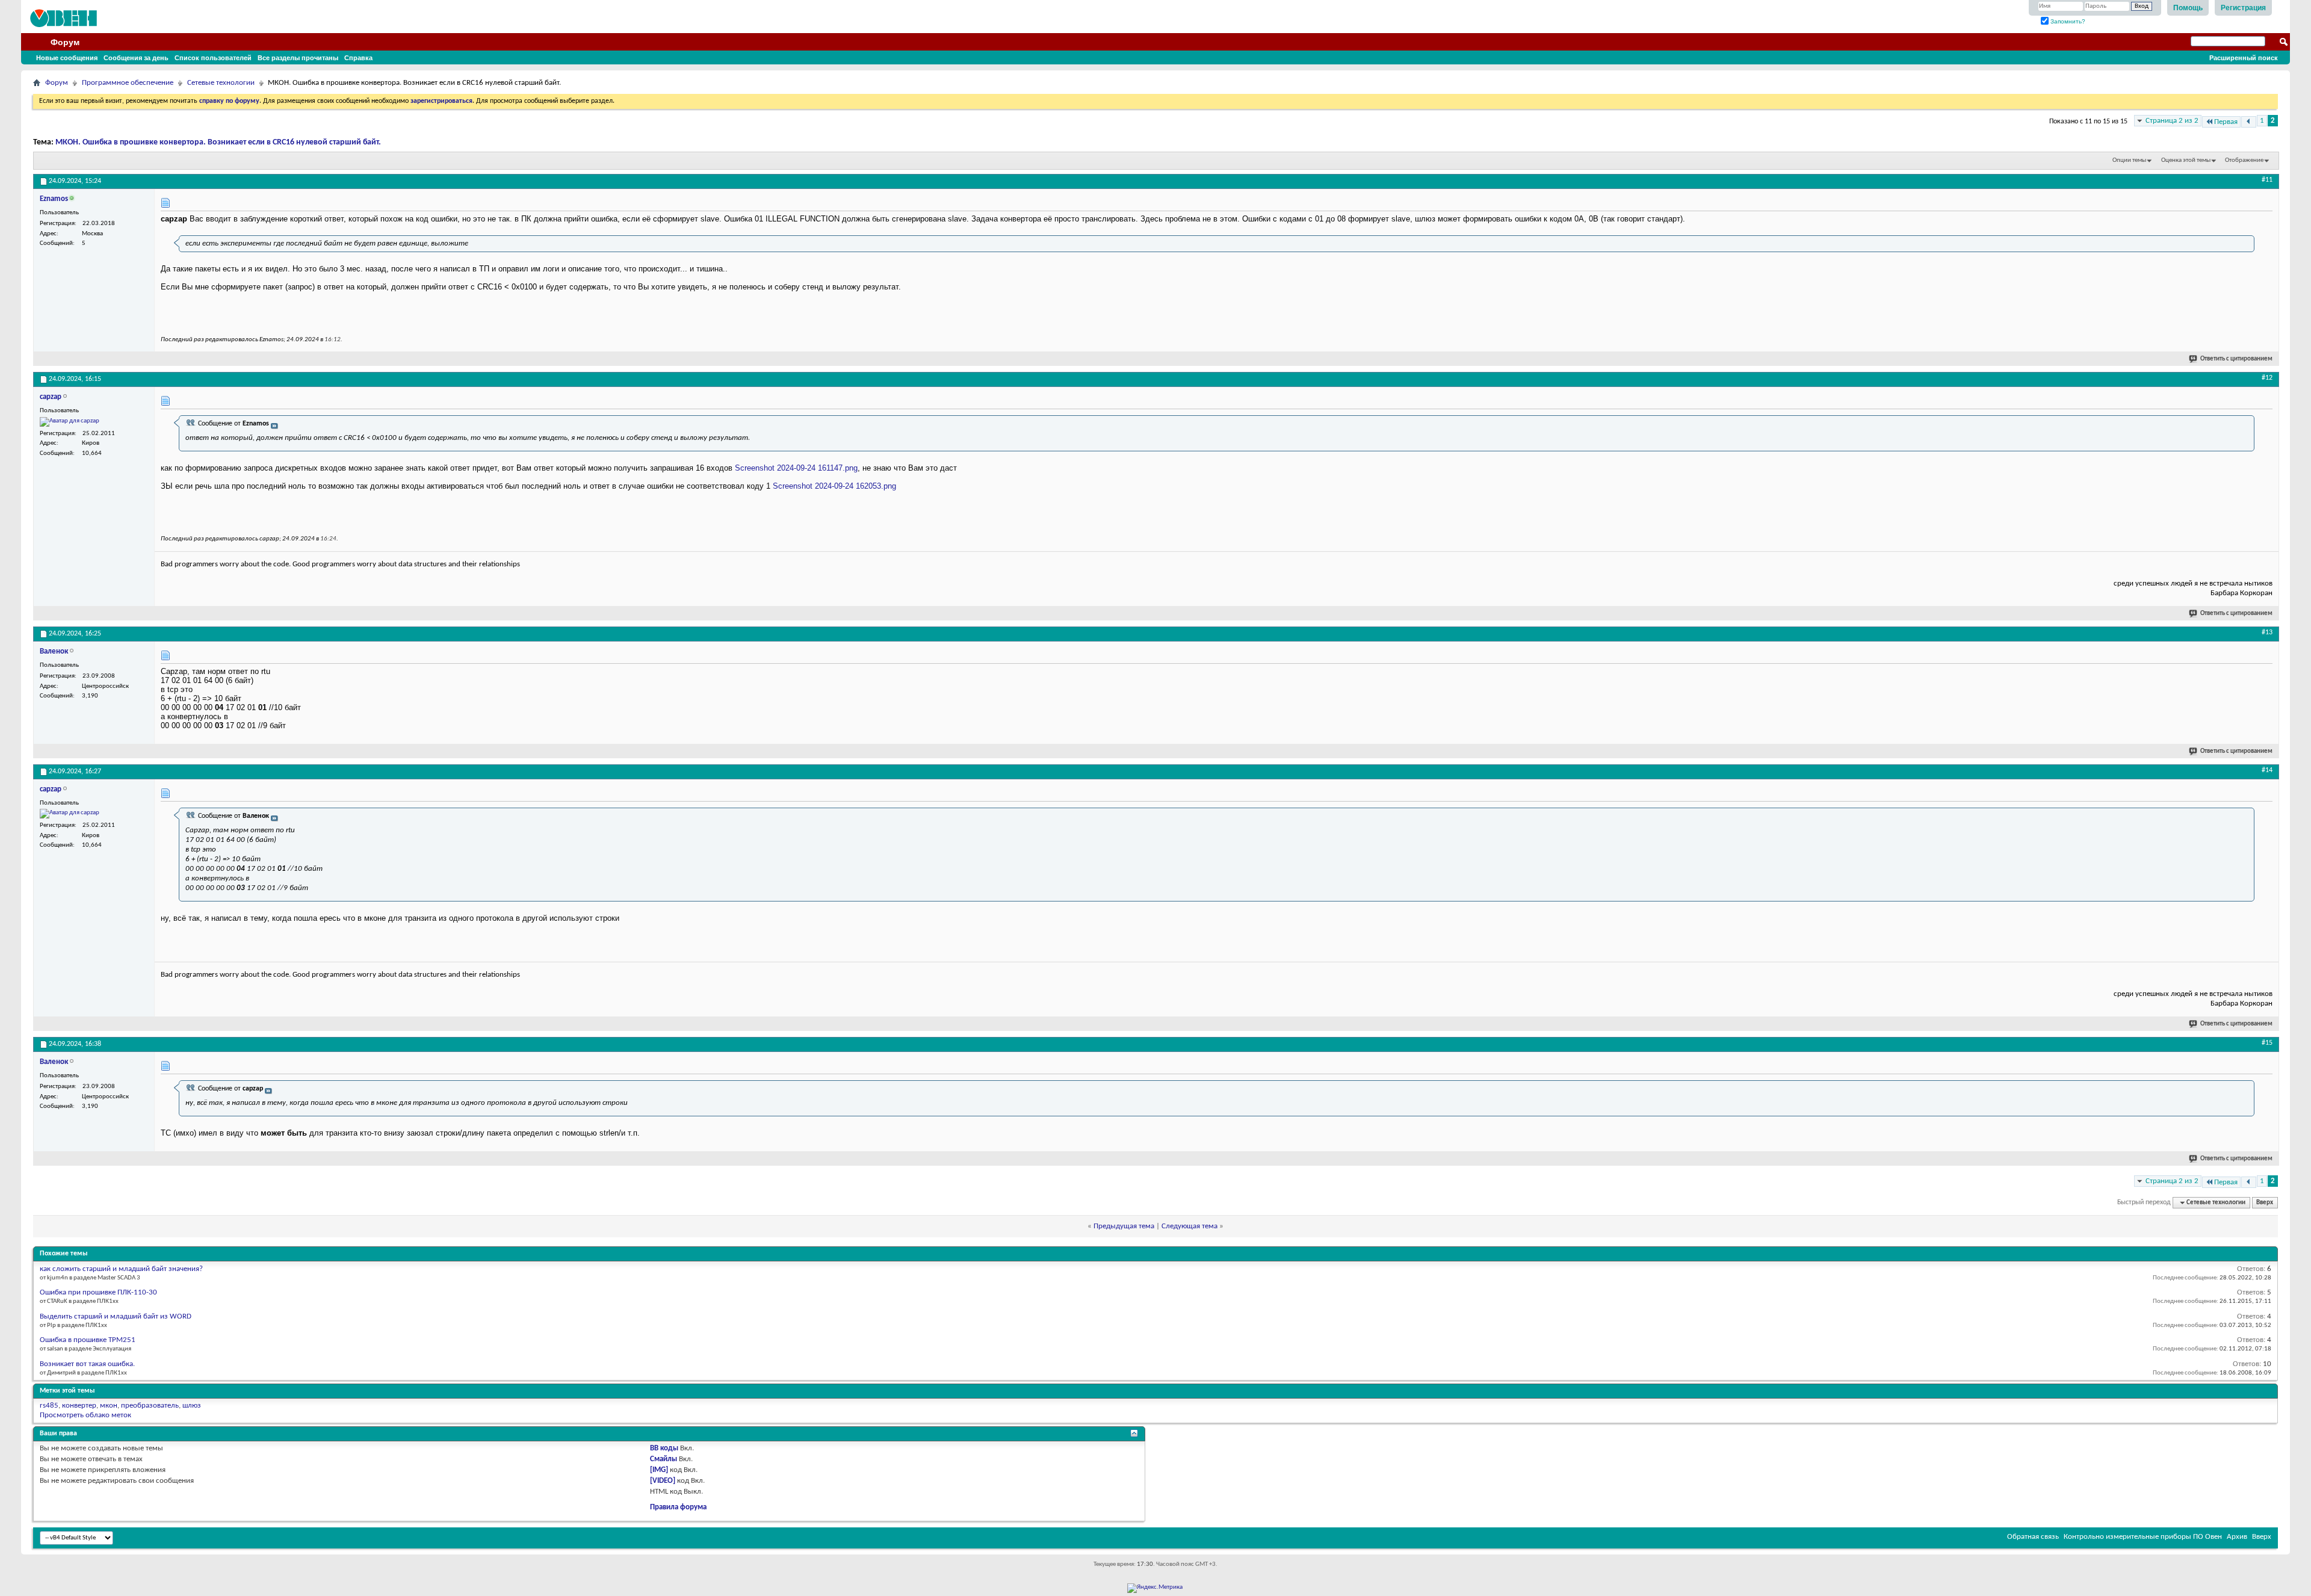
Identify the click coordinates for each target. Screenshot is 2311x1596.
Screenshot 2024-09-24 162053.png (834, 486)
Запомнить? (2067, 21)
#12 (2267, 378)
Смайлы (664, 1459)
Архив (2237, 1537)
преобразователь (150, 1406)
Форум (65, 42)
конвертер (79, 1406)
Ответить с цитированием (2236, 359)
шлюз (192, 1406)
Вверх (2265, 1203)
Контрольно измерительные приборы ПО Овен (2143, 1537)
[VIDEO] (663, 1481)
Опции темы (2129, 160)
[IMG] (659, 1470)
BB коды (664, 1448)
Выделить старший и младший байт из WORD (116, 1316)
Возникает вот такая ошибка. (87, 1364)
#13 (2267, 633)
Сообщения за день (136, 58)
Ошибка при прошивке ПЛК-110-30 (98, 1292)
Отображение (2244, 160)
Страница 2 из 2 (2172, 121)
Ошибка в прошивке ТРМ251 (88, 1340)
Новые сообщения (67, 58)
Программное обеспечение (128, 83)
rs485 (49, 1406)
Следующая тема (1190, 1226)
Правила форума (678, 1507)
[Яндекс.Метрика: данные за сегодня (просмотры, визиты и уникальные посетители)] (1155, 1588)
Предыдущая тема (1124, 1226)
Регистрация (2243, 8)
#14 (2267, 770)
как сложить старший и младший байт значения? (121, 1269)
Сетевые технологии (221, 83)
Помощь (2188, 8)
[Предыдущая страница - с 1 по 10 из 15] (2249, 122)
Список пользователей (213, 58)
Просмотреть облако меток (85, 1415)
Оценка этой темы (2186, 160)
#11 (2267, 180)
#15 (2267, 1043)
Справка (358, 58)
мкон (109, 1406)
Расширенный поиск (2244, 58)
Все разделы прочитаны (298, 58)
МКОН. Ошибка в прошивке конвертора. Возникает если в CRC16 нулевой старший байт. (218, 142)
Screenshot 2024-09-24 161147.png (796, 468)
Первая (2226, 122)
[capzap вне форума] (70, 422)
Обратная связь (2033, 1537)
